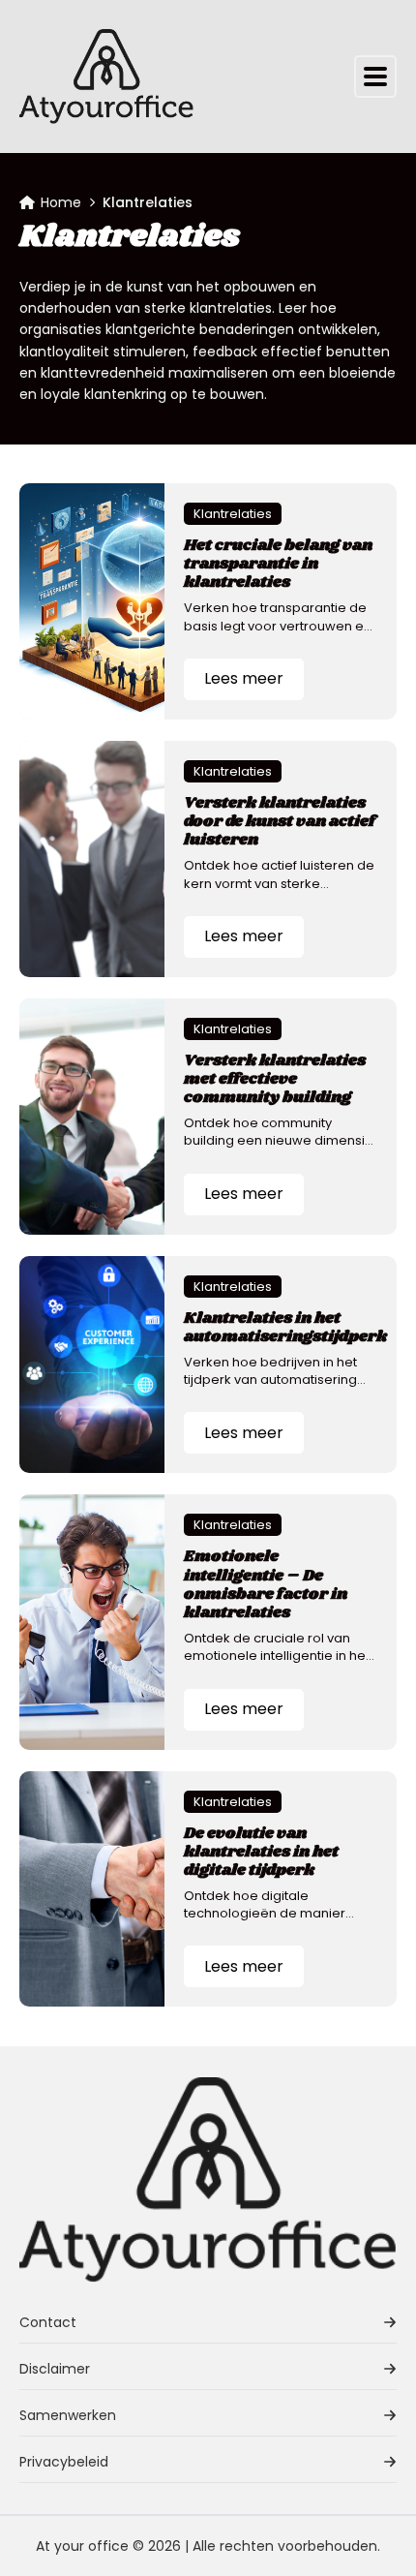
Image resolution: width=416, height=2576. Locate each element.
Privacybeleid (64, 2462)
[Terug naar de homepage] (106, 77)
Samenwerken (68, 2415)
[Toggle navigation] (375, 77)
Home (61, 202)
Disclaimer (55, 2369)
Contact (48, 2322)
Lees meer (244, 678)
